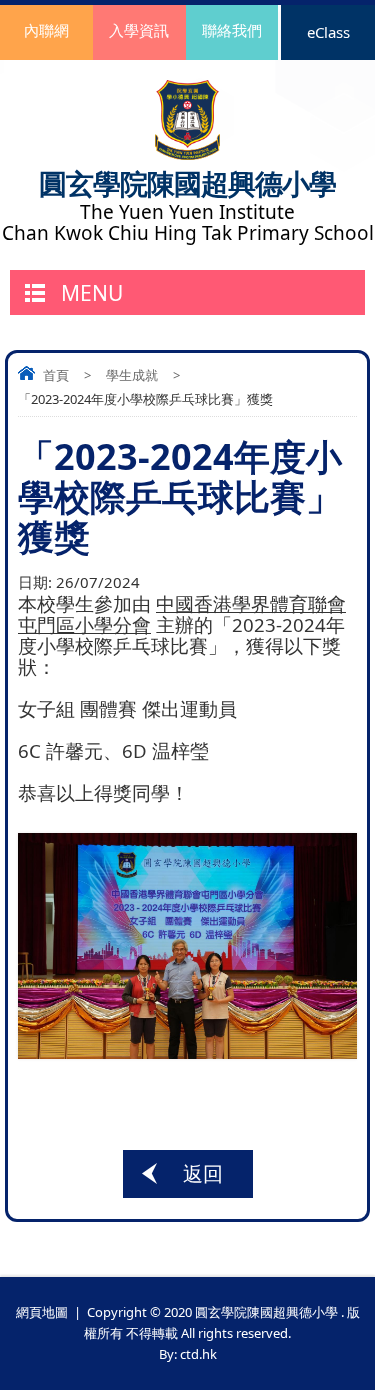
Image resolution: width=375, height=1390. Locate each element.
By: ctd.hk (188, 1354)
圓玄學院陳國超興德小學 (187, 183)
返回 (203, 1173)
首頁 (56, 375)
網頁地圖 (42, 1312)
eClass (328, 32)
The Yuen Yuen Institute (187, 212)
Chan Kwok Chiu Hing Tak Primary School (188, 233)
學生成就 (132, 375)
